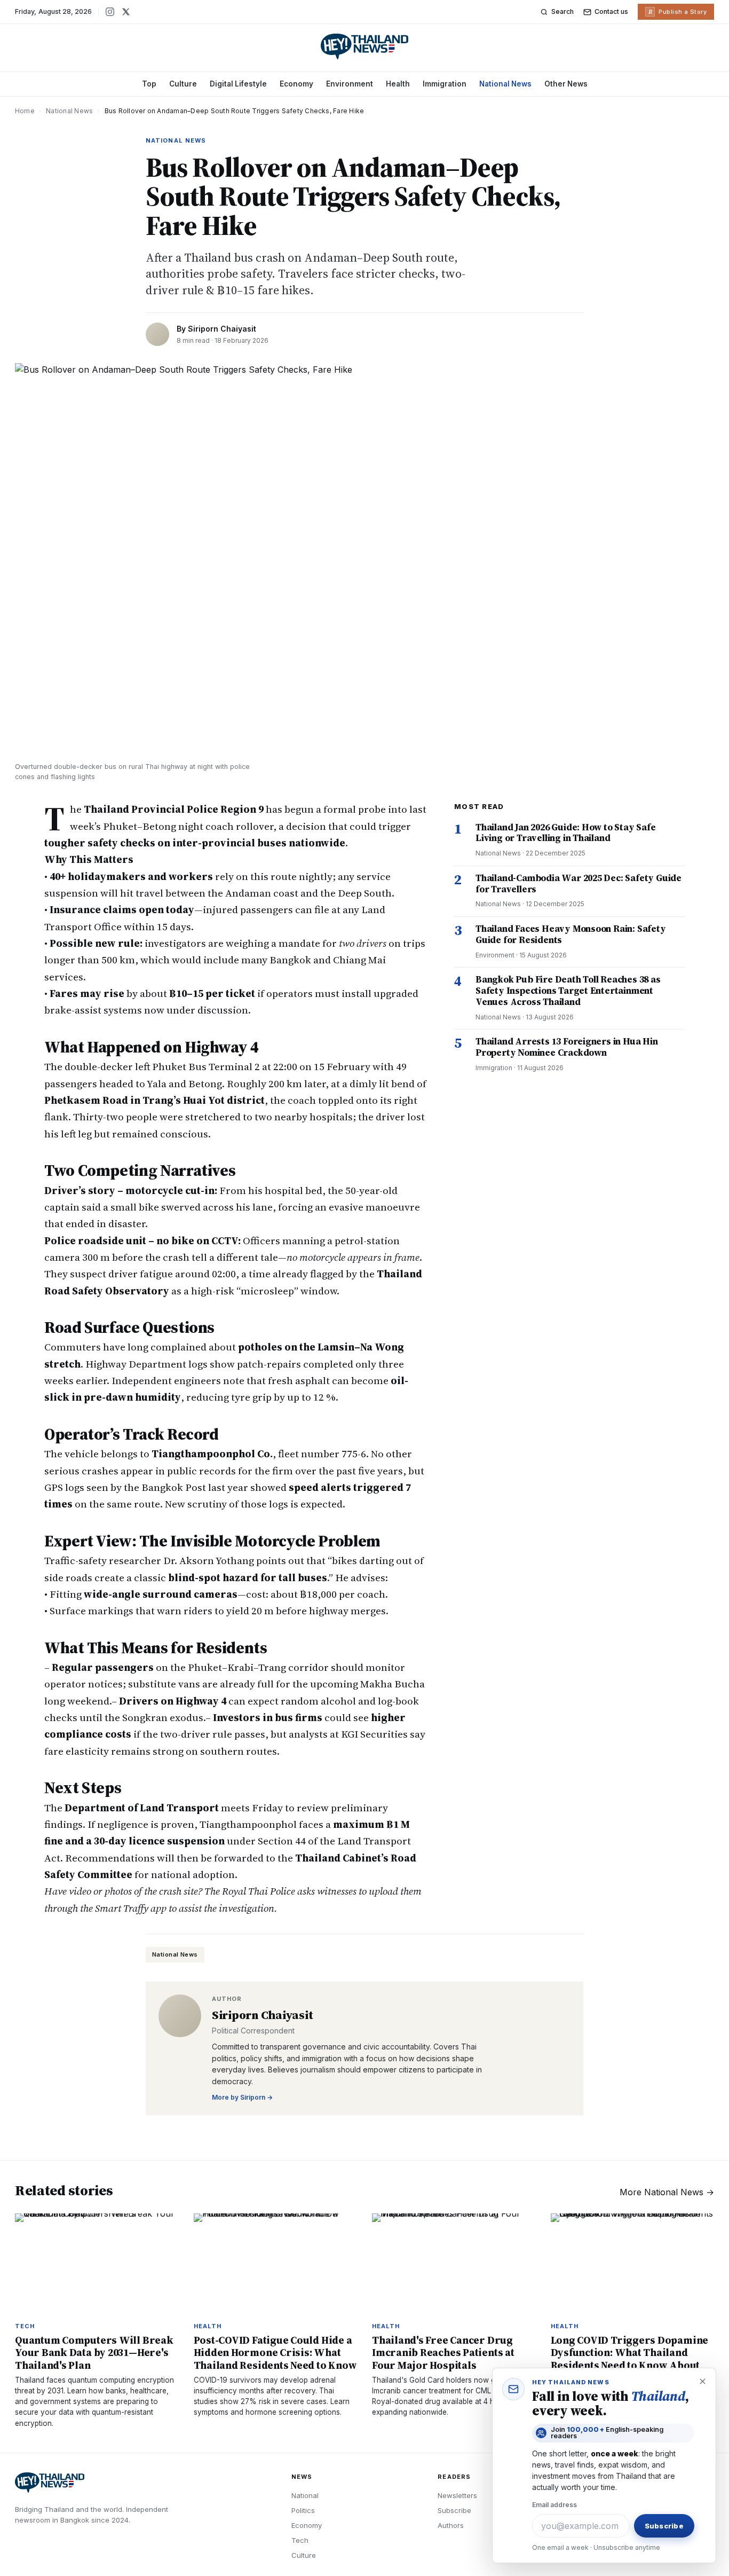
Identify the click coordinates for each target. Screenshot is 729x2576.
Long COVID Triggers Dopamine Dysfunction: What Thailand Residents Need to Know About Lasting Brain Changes (630, 2359)
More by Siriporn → (242, 2097)
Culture (183, 84)
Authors (451, 2525)
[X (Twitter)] (126, 12)
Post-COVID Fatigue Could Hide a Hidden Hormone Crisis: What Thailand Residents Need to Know (275, 2352)
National (305, 2495)
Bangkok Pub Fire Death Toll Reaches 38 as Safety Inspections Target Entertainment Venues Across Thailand (568, 990)
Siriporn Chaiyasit (222, 329)
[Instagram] (110, 12)
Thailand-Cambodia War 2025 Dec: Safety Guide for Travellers (579, 883)
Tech (300, 2540)
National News (505, 84)
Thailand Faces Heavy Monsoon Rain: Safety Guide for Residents (571, 934)
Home (25, 111)
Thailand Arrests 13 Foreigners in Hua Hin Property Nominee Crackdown (567, 1047)
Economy (296, 84)
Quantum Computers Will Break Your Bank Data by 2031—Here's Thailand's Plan (94, 2352)
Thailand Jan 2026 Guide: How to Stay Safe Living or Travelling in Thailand (566, 833)
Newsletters (457, 2495)
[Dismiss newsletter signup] (702, 2382)
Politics (303, 2510)
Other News (566, 84)
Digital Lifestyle (238, 84)
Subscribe (454, 2510)
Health (398, 84)
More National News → (667, 2192)
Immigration (445, 84)
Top (149, 84)
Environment (350, 84)
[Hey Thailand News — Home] (364, 46)
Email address (554, 2505)
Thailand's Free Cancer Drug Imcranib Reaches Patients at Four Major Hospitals (443, 2352)
